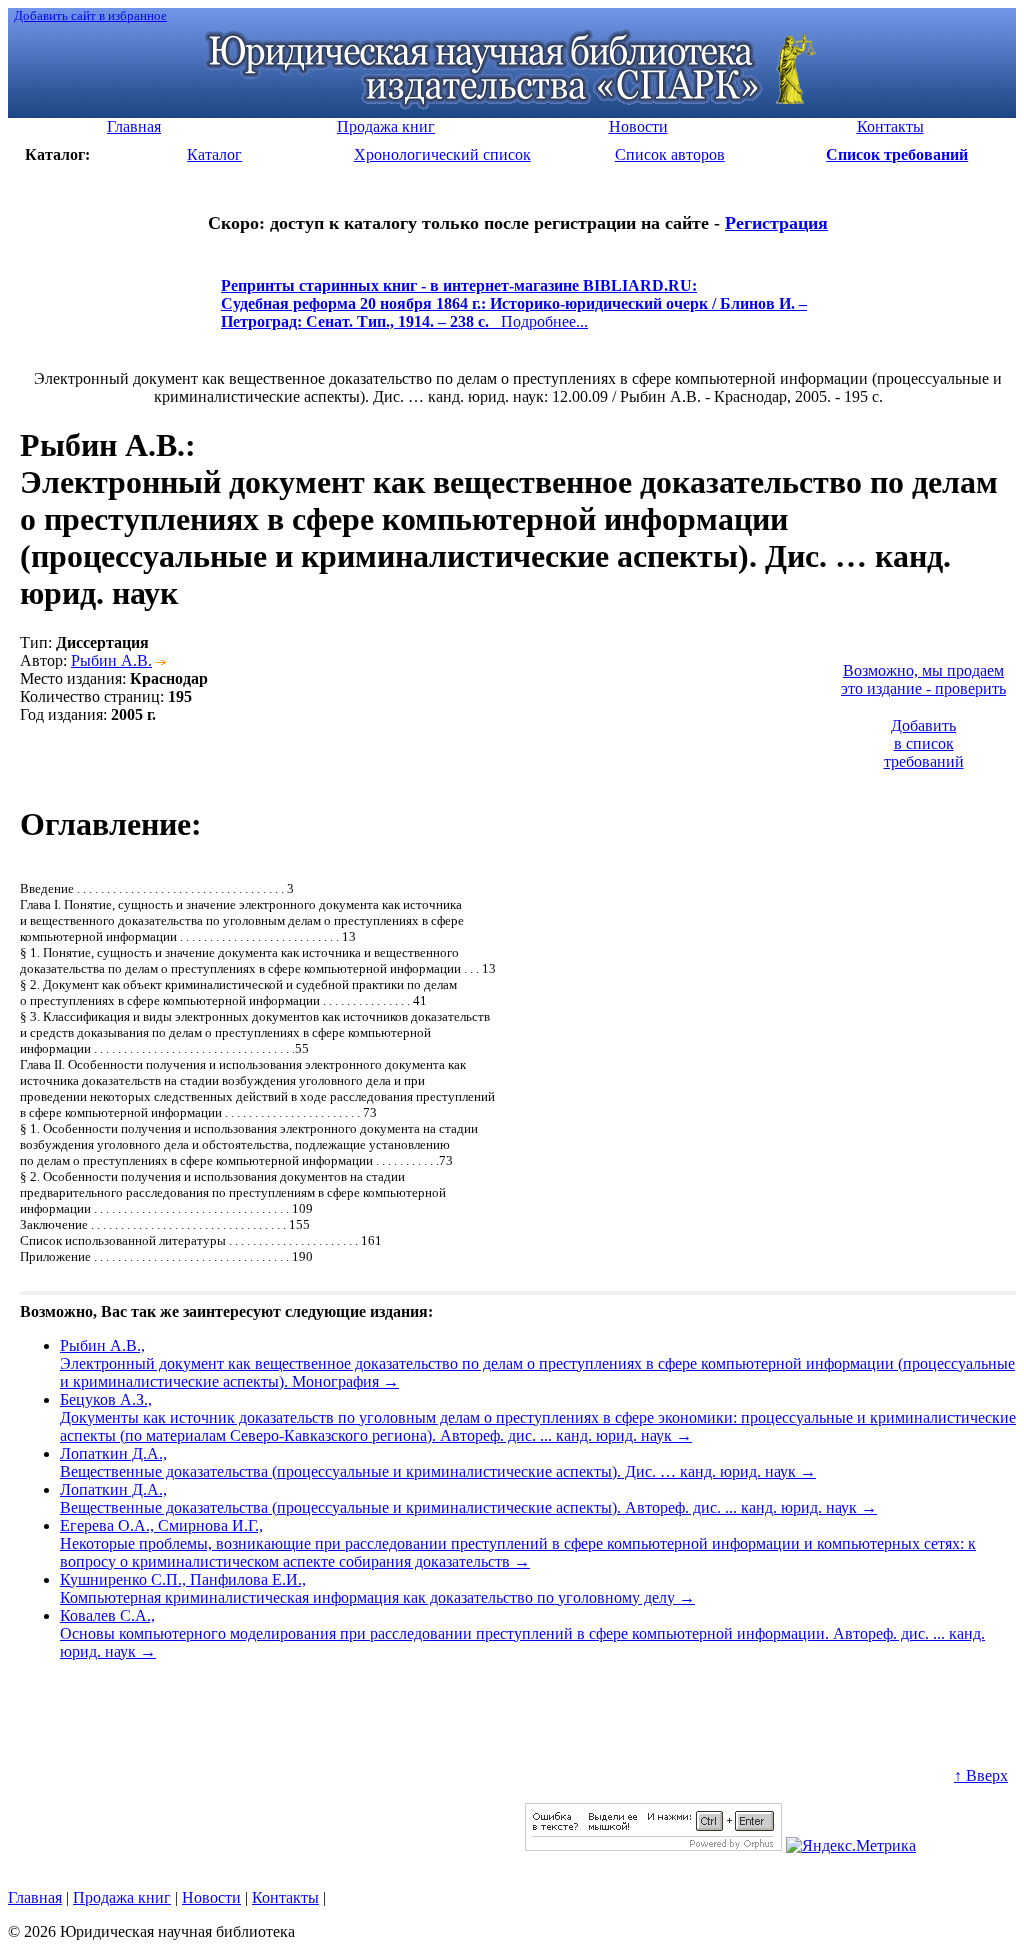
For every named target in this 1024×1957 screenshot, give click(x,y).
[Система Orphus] (653, 1845)
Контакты (285, 1897)
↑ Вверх (981, 1775)
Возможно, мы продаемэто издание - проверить (923, 679)
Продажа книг (122, 1897)
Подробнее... (514, 312)
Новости (211, 1897)
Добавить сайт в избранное (90, 15)
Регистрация (776, 223)
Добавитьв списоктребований (924, 743)
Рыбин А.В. (111, 660)
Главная (35, 1897)
